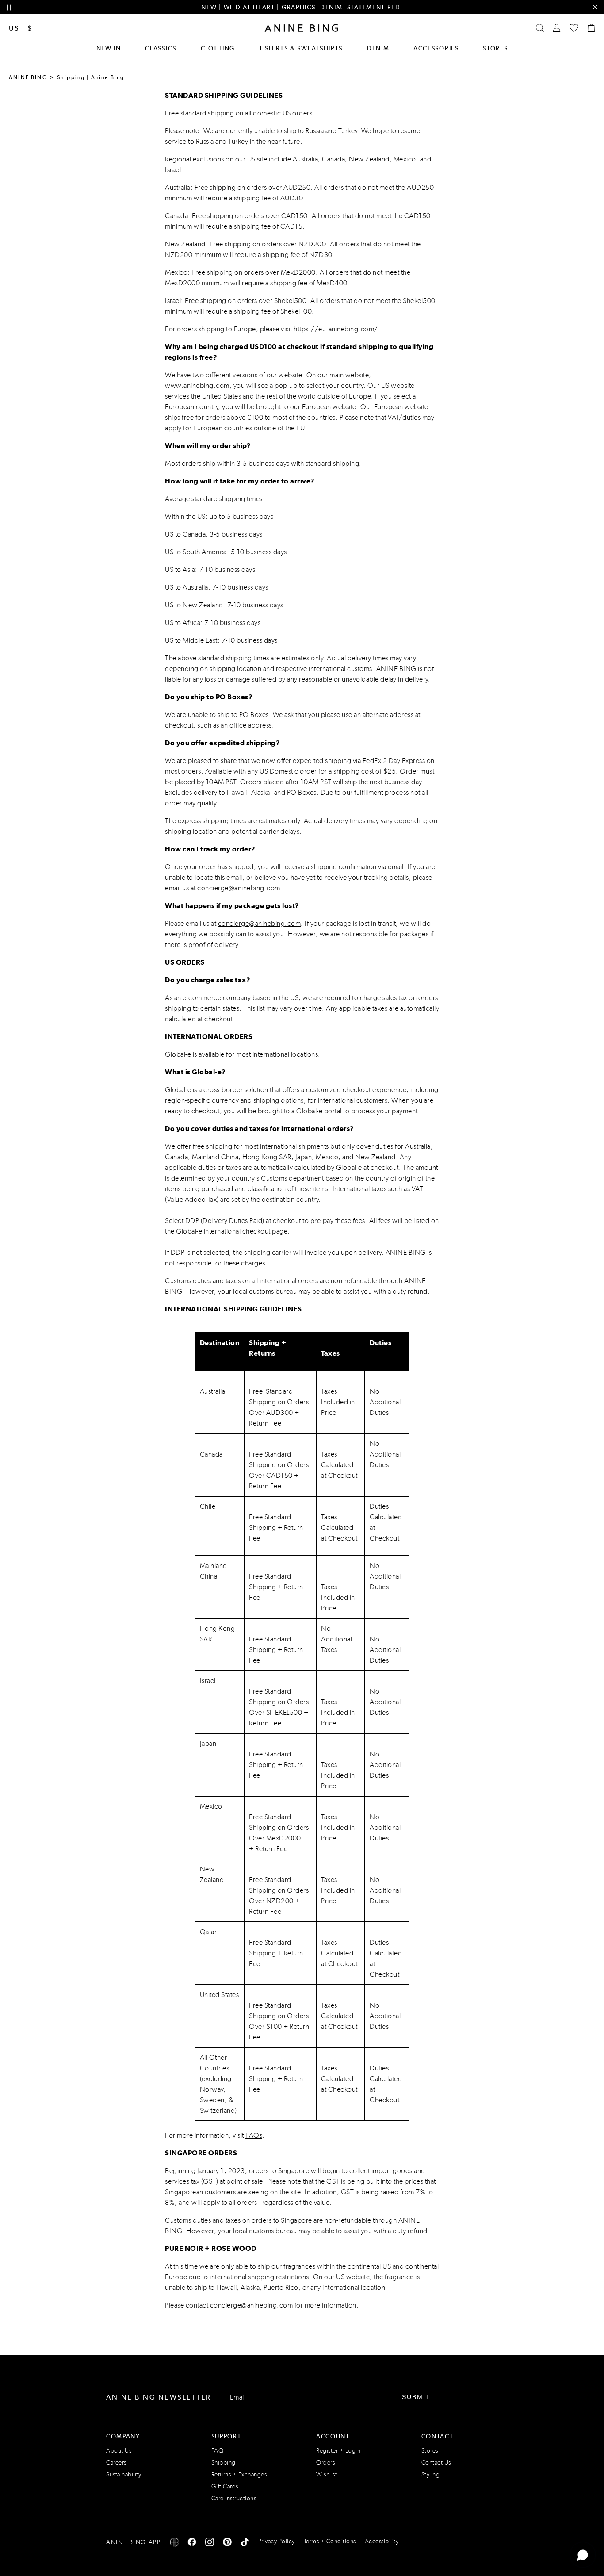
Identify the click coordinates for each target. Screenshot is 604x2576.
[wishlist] (574, 28)
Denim (378, 48)
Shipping (224, 2463)
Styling (431, 2474)
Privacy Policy (277, 2541)
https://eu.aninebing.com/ (336, 329)
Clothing (218, 48)
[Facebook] (192, 2543)
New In (109, 48)
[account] (557, 28)
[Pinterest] (227, 2543)
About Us (119, 2451)
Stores (495, 48)
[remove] (595, 7)
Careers (116, 2463)
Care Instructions (234, 2498)
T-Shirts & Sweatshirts (301, 48)
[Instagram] (210, 2543)
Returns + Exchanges (239, 2474)
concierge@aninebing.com (239, 888)
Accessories (436, 48)
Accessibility (382, 2541)
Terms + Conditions (330, 2541)
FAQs (254, 2135)
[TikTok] (245, 2543)
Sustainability (124, 2474)
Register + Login (338, 2451)
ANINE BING (28, 77)
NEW (209, 7)
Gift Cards (225, 2486)
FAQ (218, 2451)
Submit (416, 2397)
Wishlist (327, 2474)
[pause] (9, 8)
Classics (161, 48)
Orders (325, 2463)
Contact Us (436, 2463)
